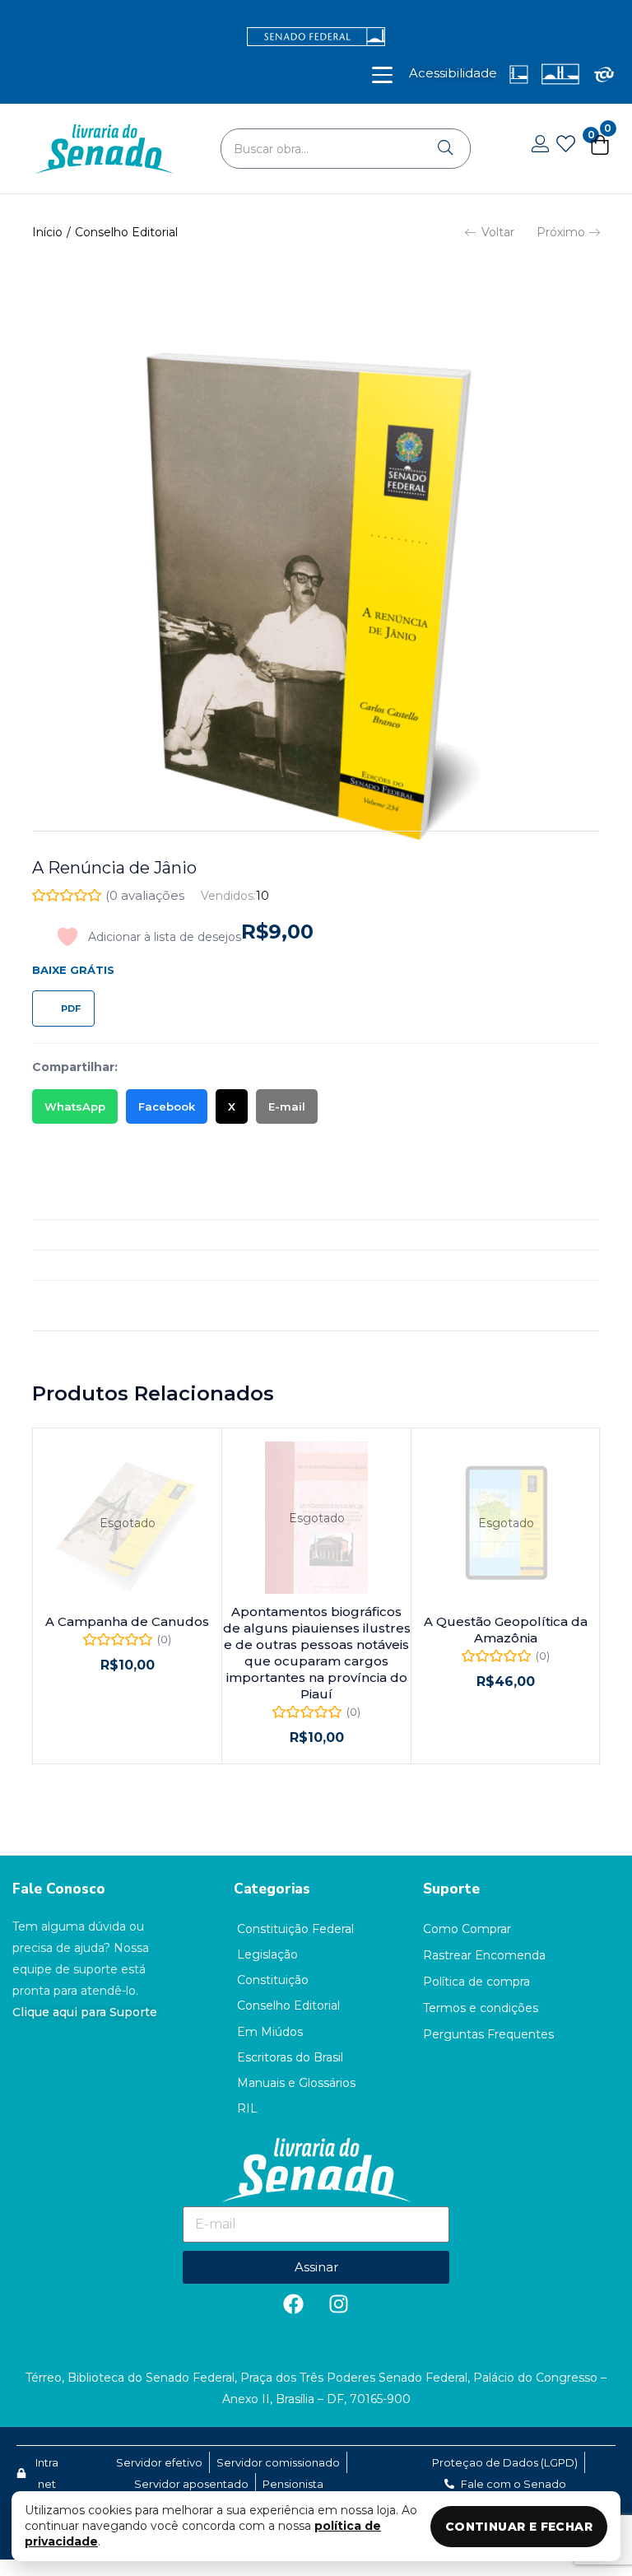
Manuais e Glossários (296, 2083)
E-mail (287, 1106)
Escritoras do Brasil (290, 2057)
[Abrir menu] (382, 75)
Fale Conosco (59, 1889)
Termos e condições (481, 2008)
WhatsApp (75, 1106)
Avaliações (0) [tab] (73, 1265)
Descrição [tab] (62, 1204)
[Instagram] (339, 2304)
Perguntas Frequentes (488, 2034)
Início (47, 232)
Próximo (561, 232)
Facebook (167, 1106)
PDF (71, 1009)
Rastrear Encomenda (484, 1955)
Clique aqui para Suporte (85, 2012)
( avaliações (145, 895)
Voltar (498, 232)
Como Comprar (467, 1929)
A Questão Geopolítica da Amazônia (506, 1630)
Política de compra (476, 1982)
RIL (247, 2108)
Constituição (273, 1980)
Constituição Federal (295, 1929)
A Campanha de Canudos (127, 1621)
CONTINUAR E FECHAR (519, 2527)
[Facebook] (294, 2304)
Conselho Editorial (126, 232)
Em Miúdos (270, 2032)
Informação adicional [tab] (94, 1235)
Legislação (267, 1954)
